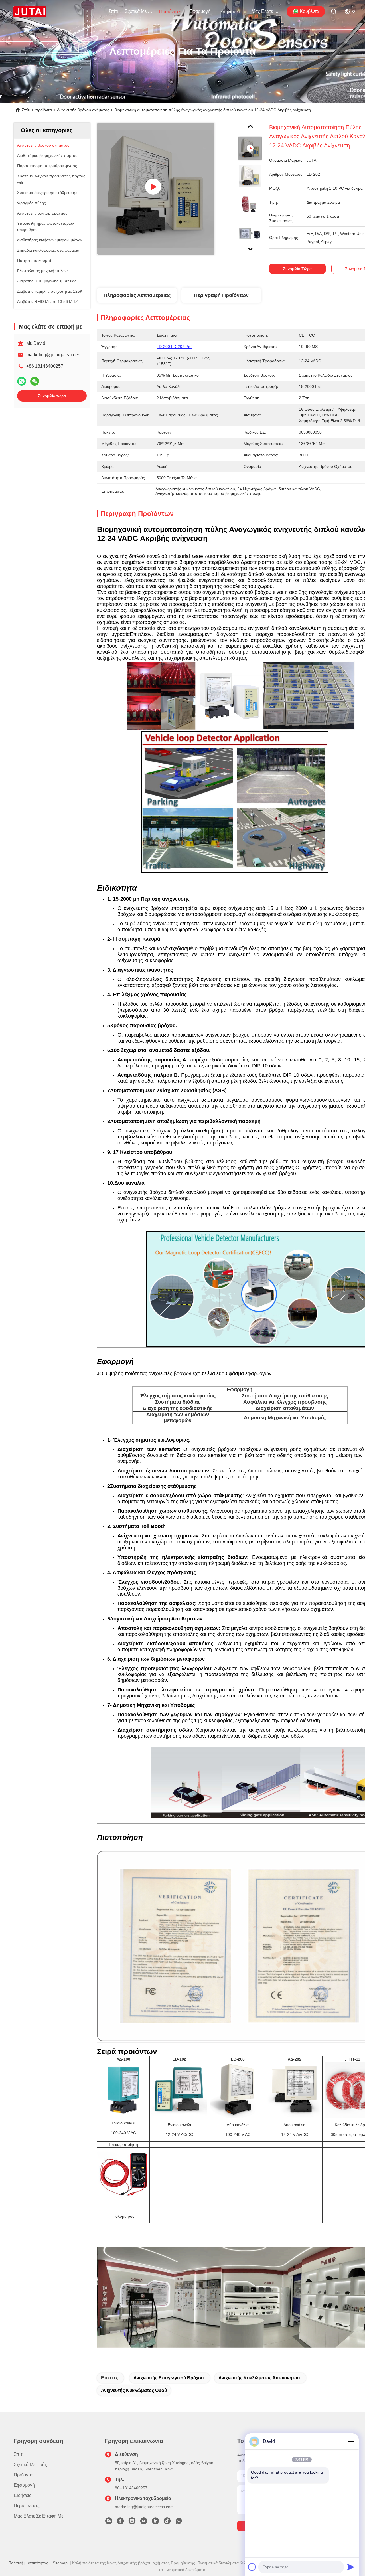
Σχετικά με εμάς (139, 11)
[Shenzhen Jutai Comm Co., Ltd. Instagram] (132, 2522)
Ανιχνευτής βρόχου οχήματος (83, 110)
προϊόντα (169, 12)
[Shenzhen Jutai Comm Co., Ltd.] (30, 11)
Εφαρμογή (200, 11)
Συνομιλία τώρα (52, 396)
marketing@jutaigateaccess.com (59, 355)
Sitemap (60, 2563)
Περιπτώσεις (27, 2506)
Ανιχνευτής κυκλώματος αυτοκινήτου (259, 2378)
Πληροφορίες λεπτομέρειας (137, 295)
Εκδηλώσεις (230, 12)
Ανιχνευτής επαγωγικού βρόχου (169, 2378)
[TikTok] (167, 2522)
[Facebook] (120, 2522)
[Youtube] (144, 2522)
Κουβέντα (309, 11)
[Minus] (351, 2441)
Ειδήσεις (23, 2495)
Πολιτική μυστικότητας (28, 2563)
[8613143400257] (179, 2522)
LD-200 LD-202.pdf (174, 347)
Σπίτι (113, 11)
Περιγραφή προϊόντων (221, 295)
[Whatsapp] (22, 381)
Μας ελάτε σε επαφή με (265, 11)
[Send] (351, 2567)
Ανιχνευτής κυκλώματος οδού (134, 2390)
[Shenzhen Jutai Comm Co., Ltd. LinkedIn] (155, 2522)
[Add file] (252, 2567)
